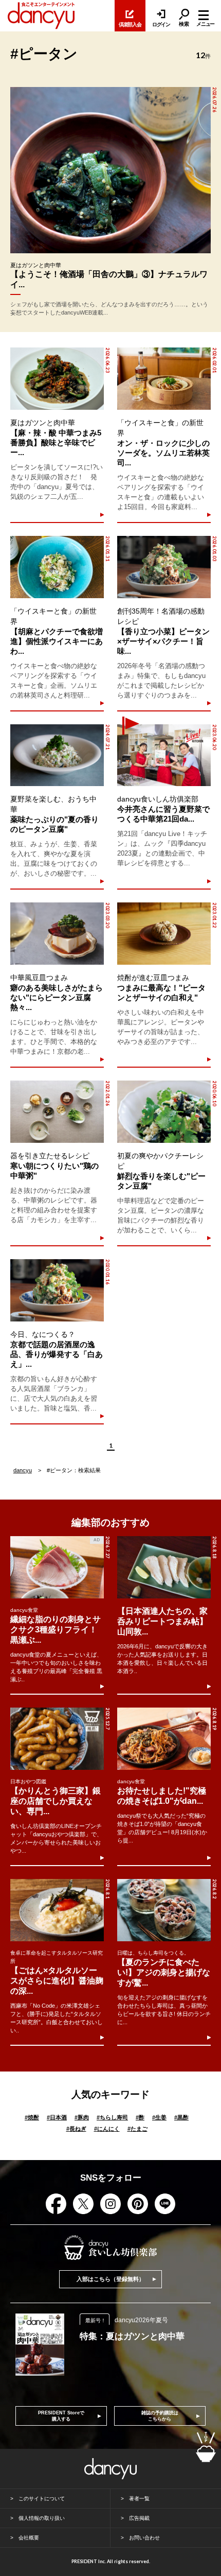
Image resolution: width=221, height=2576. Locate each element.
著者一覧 (139, 2499)
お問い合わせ (144, 2538)
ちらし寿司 (112, 2117)
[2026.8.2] (164, 1910)
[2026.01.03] (164, 567)
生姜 (159, 2117)
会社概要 (29, 2538)
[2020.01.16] (57, 1290)
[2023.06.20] (164, 755)
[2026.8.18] (164, 1567)
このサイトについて (42, 2499)
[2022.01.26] (57, 1112)
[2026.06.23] (57, 379)
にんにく (107, 2129)
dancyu (23, 1470)
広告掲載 (139, 2518)
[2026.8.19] (164, 1739)
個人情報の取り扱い (42, 2518)
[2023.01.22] (164, 934)
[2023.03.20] (57, 934)
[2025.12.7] (57, 1739)
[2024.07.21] (57, 755)
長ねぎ (76, 2129)
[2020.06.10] (164, 1112)
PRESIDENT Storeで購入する (61, 2416)
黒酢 (181, 2117)
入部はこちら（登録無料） (110, 2279)
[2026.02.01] (164, 379)
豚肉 (82, 2117)
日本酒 (57, 2117)
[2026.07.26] (110, 170)
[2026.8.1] (57, 1910)
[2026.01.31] (57, 567)
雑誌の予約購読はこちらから (160, 2416)
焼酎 (32, 2117)
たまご (137, 2129)
